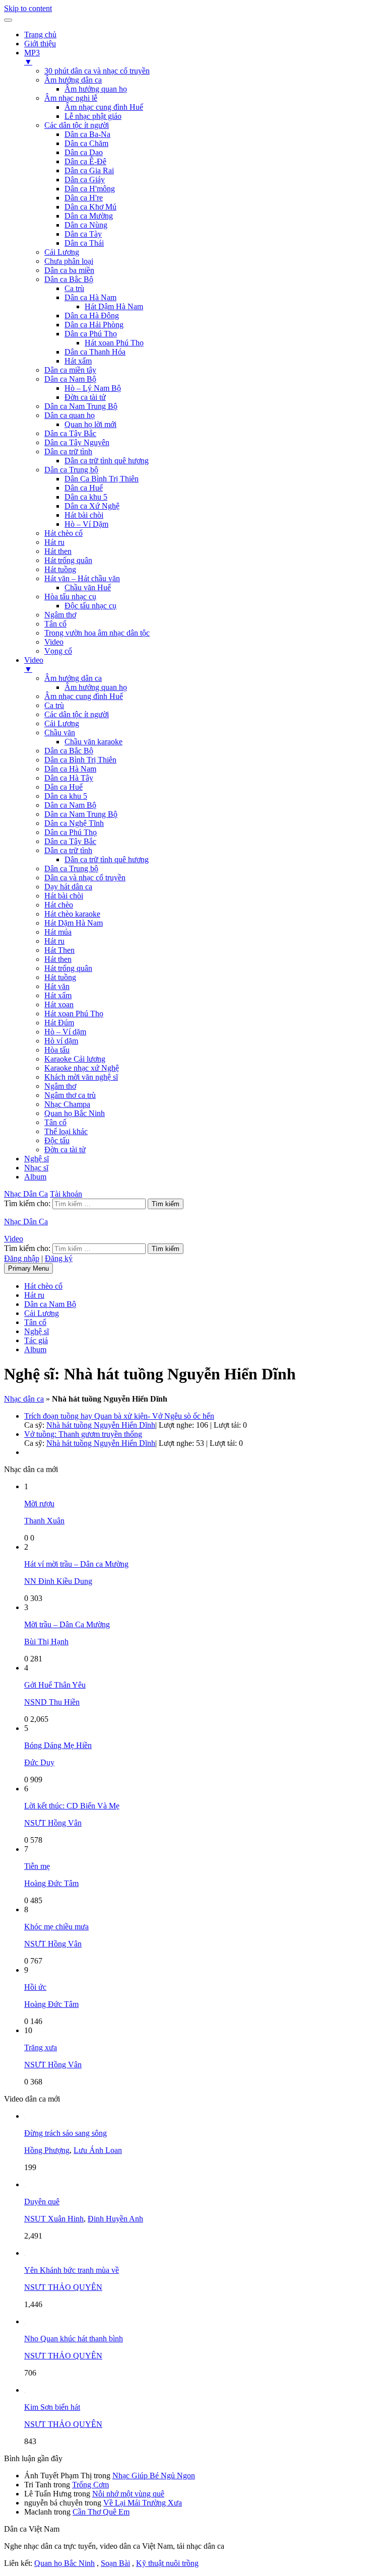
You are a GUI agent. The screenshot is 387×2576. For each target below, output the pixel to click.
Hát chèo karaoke (72, 914)
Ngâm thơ (60, 615)
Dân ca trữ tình (68, 451)
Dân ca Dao (84, 152)
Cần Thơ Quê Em (101, 2512)
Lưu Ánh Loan (98, 2150)
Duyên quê (42, 2202)
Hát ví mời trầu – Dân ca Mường (76, 1564)
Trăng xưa (41, 2047)
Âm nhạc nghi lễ (71, 98)
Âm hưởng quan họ (96, 89)
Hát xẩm (78, 361)
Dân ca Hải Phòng (94, 325)
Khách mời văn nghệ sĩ (81, 1077)
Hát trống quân (68, 560)
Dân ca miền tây (70, 370)
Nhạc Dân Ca (26, 1194)
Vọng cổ (58, 651)
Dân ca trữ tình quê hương (107, 461)
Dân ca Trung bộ (71, 470)
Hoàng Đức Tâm (51, 1883)
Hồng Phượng (47, 2150)
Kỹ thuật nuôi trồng (167, 2563)
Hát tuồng (60, 569)
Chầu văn (60, 733)
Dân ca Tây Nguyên (77, 442)
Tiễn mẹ (37, 1866)
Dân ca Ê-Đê (85, 161)
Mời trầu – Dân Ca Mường (67, 1624)
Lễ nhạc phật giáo (93, 116)
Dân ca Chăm (86, 143)
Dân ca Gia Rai (89, 170)
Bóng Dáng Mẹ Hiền (58, 1745)
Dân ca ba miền (69, 270)
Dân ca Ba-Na (87, 134)
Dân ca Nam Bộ (70, 379)
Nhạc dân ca (24, 1399)
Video (54, 642)
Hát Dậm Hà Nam (114, 306)
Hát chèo (59, 905)
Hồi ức (35, 1987)
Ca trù (74, 288)
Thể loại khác (66, 1131)
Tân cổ (55, 624)
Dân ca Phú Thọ (91, 334)
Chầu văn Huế (88, 587)
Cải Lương (62, 252)
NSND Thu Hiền (52, 1702)
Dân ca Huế (84, 488)
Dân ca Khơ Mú (90, 207)
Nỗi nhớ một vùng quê (128, 2494)
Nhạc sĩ (36, 1168)
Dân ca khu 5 (86, 497)
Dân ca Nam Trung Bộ (81, 406)
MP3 (32, 57)
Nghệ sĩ (37, 1159)
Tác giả (36, 1340)
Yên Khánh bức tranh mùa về (72, 2270)
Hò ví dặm (61, 1041)
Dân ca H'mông (90, 189)
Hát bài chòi (84, 515)
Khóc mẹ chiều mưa (56, 1927)
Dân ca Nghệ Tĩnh (74, 823)
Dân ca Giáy (85, 180)
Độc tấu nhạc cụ (90, 606)
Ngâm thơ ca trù (70, 1095)
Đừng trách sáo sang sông (66, 2133)
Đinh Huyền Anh (115, 2219)
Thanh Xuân (44, 1521)
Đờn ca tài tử (85, 397)
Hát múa (58, 932)
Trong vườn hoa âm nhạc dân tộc (97, 633)
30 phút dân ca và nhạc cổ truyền (97, 71)
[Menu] (8, 20)
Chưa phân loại (69, 261)
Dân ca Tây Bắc (70, 433)
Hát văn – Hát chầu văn (82, 578)
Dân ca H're (84, 198)
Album (35, 1177)
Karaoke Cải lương (75, 1059)
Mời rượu (39, 1504)
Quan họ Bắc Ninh (75, 1113)
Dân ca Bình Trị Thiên (80, 760)
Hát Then (59, 950)
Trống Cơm (90, 2485)
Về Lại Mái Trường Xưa (143, 2503)
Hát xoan (59, 1004)
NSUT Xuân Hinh (54, 2219)
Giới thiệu (40, 44)
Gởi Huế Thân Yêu (55, 1685)
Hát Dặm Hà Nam (74, 923)
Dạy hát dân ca (68, 887)
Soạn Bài (115, 2563)
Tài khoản (66, 1194)
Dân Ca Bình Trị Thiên (102, 479)
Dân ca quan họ (70, 415)
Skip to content (28, 8)
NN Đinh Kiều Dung (58, 1581)
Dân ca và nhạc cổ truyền (85, 878)
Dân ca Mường (89, 216)
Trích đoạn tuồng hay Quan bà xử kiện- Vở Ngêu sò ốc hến (119, 1416)
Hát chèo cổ (63, 533)
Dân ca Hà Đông (92, 316)
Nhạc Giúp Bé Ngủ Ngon (154, 2476)
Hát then (58, 551)
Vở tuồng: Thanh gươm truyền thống (83, 1434)
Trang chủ (40, 34)
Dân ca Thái (84, 243)
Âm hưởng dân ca (73, 80)
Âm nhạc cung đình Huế (104, 107)
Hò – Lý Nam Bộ (93, 388)
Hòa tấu (57, 1050)
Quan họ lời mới (90, 424)
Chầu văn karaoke (93, 742)
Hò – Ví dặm (65, 1032)
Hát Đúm (59, 1023)
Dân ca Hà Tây (69, 778)
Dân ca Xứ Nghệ (92, 506)
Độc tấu (57, 1140)
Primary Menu (28, 1268)
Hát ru (54, 542)
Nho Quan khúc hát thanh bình (74, 2339)
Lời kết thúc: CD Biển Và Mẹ (72, 1806)
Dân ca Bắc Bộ (69, 279)
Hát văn (57, 986)
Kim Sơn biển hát (52, 2407)
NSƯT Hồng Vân (53, 1823)
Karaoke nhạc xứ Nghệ (82, 1068)
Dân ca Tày (83, 234)
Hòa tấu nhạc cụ (70, 597)
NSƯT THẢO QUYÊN (63, 2287)
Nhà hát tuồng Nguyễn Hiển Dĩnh (101, 1425)
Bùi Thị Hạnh (46, 1642)
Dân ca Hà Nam (90, 297)
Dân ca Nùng (86, 225)
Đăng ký (59, 1258)
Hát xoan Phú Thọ (114, 343)
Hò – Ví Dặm (86, 524)
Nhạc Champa (67, 1104)
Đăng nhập (22, 1258)
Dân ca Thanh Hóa (95, 352)
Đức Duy (39, 1762)
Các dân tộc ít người (77, 125)
